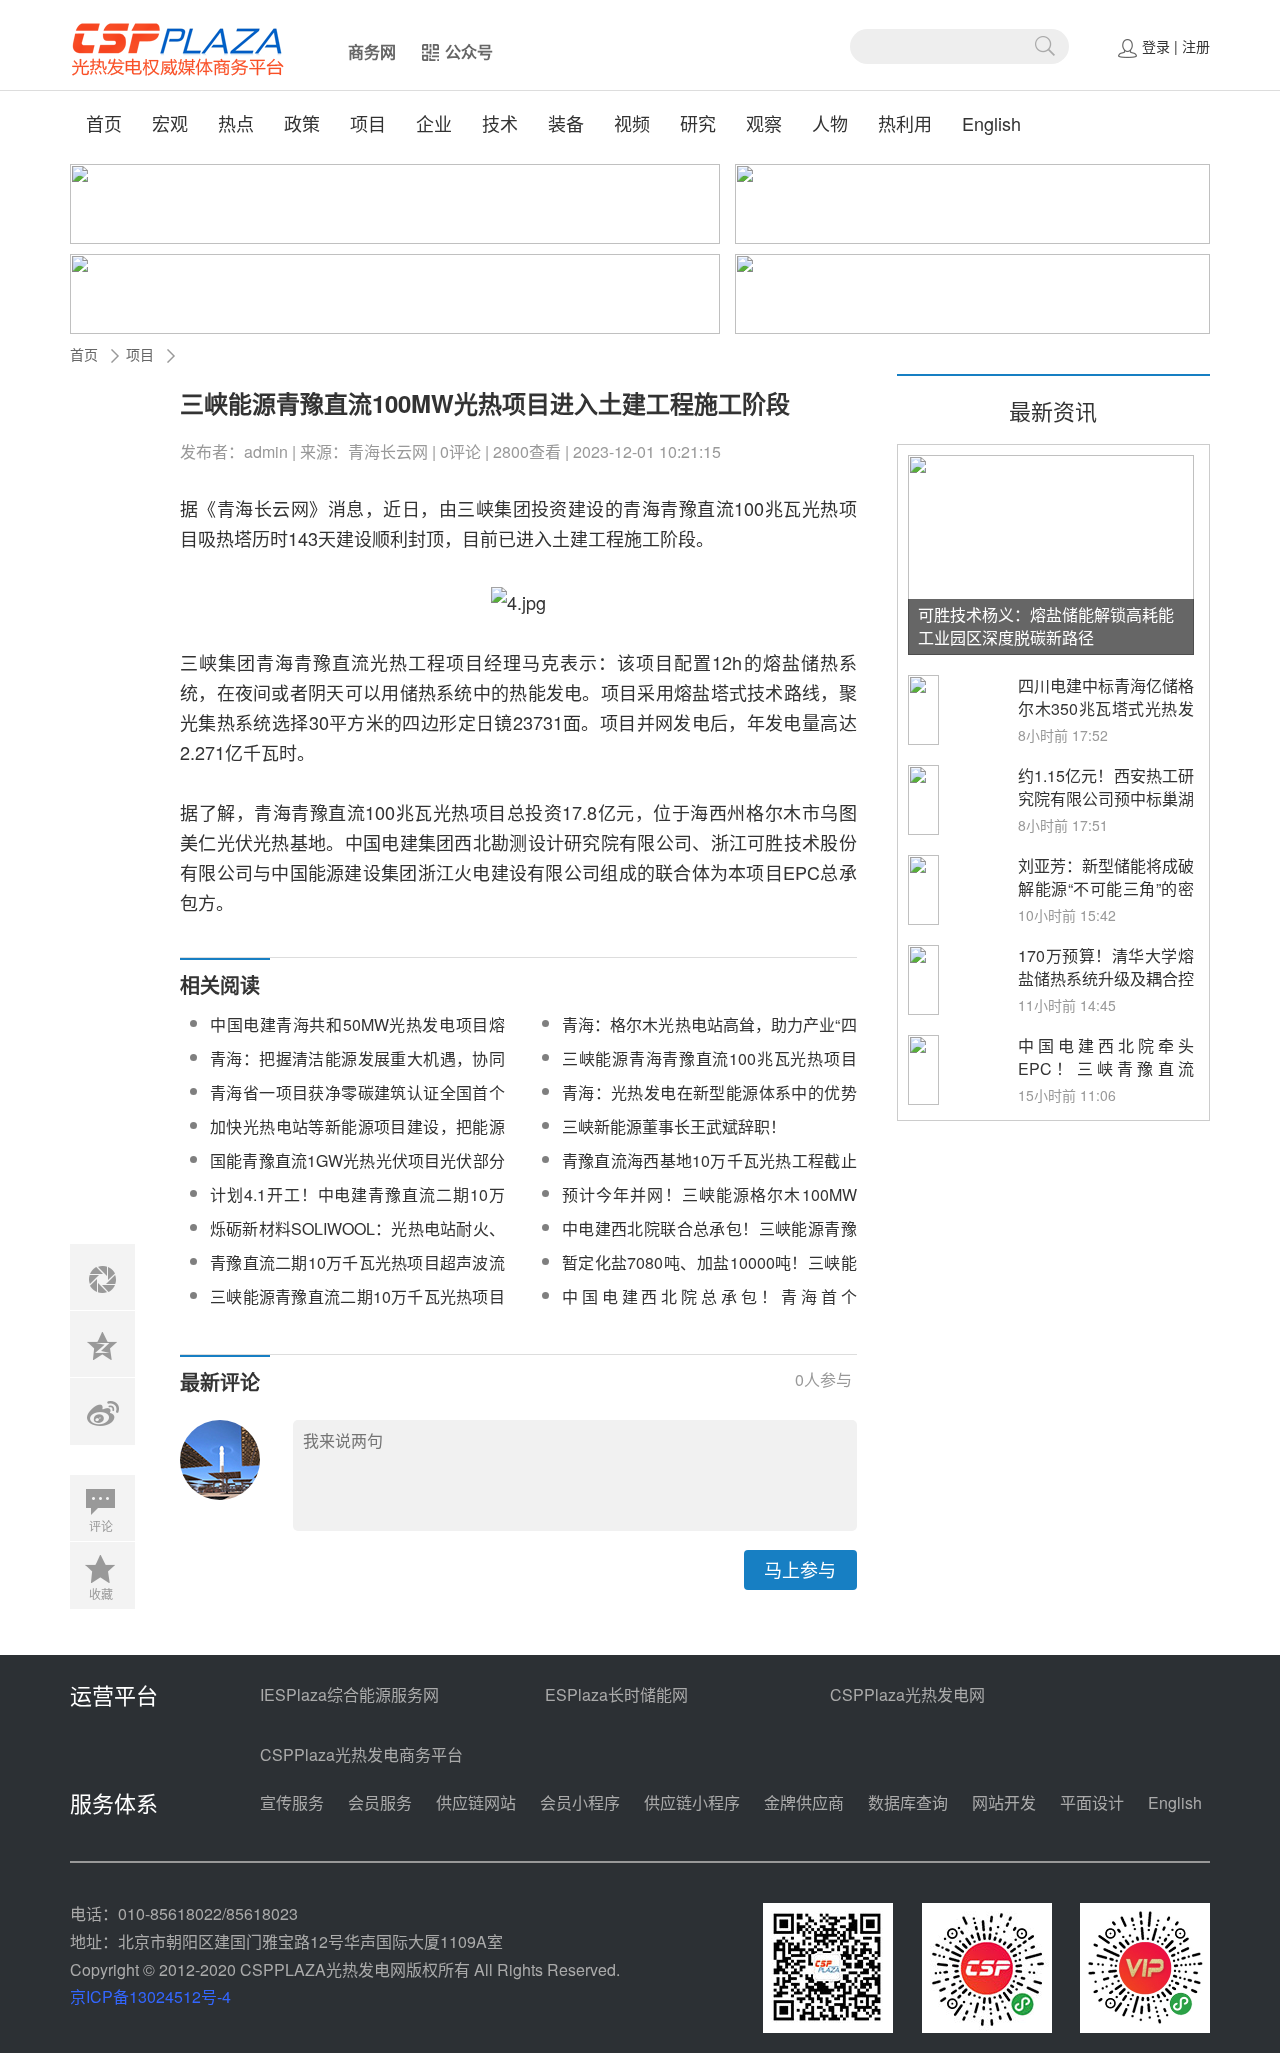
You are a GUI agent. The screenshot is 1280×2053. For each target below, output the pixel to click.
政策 (302, 123)
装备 (566, 123)
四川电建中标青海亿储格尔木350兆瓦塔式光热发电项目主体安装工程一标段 (1106, 720)
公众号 (469, 51)
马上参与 (800, 1569)
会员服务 (380, 1802)
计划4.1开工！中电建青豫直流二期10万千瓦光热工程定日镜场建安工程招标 (357, 1206)
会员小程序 (580, 1802)
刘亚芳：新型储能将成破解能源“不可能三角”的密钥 (1106, 888)
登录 (1156, 46)
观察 (764, 123)
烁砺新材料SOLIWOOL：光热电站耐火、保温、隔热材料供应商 (357, 1240)
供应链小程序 (692, 1802)
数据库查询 (908, 1802)
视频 (632, 123)
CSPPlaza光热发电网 (907, 1694)
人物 (830, 123)
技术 (500, 123)
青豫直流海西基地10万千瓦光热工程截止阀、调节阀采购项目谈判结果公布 (709, 1172)
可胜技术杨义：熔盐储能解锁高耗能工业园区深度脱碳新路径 (1046, 626)
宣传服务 (292, 1802)
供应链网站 (476, 1802)
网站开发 (1004, 1802)
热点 (236, 123)
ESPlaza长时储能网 (616, 1694)
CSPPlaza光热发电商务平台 (361, 1754)
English (991, 123)
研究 (698, 123)
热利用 (905, 123)
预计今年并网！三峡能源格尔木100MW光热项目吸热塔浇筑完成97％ (709, 1206)
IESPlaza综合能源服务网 (349, 1694)
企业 (434, 123)
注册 (1196, 46)
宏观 (170, 123)
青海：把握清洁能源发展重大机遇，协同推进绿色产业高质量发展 (357, 1070)
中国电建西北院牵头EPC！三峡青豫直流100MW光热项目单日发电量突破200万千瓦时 (1106, 1080)
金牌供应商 (804, 1802)
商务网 (372, 51)
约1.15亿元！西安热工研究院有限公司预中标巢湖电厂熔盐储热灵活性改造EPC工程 (1106, 810)
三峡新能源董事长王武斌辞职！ (674, 1126)
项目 (368, 123)
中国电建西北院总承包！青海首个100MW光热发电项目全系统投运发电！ (709, 1308)
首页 (104, 123)
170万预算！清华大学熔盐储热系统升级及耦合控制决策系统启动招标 (1106, 978)
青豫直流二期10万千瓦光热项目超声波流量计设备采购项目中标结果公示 (357, 1274)
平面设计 (1092, 1802)
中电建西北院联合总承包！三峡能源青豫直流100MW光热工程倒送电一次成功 (709, 1240)
